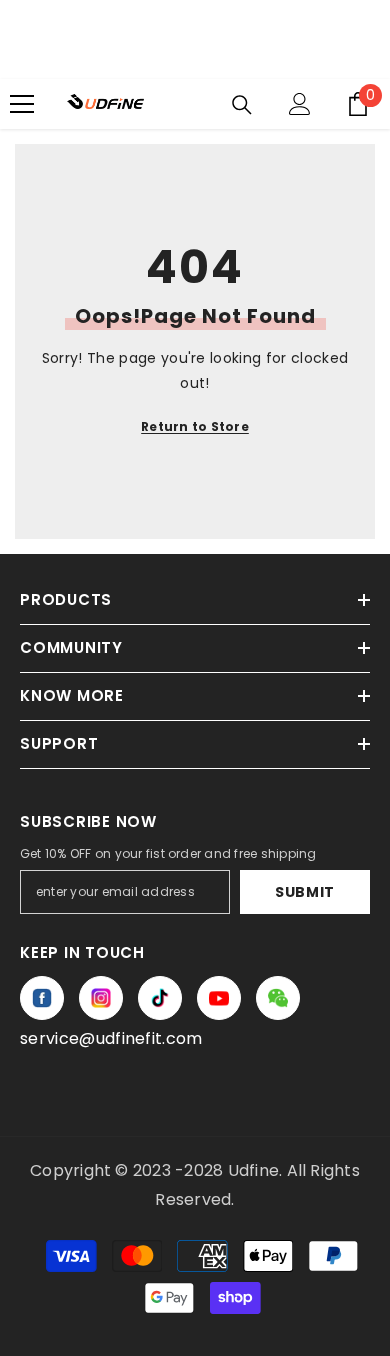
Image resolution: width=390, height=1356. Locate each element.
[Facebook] (42, 998)
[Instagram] (101, 998)
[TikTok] (160, 998)
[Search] (242, 105)
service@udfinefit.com (111, 1038)
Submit (305, 892)
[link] (278, 998)
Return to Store (195, 426)
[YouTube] (219, 998)
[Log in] (300, 104)
